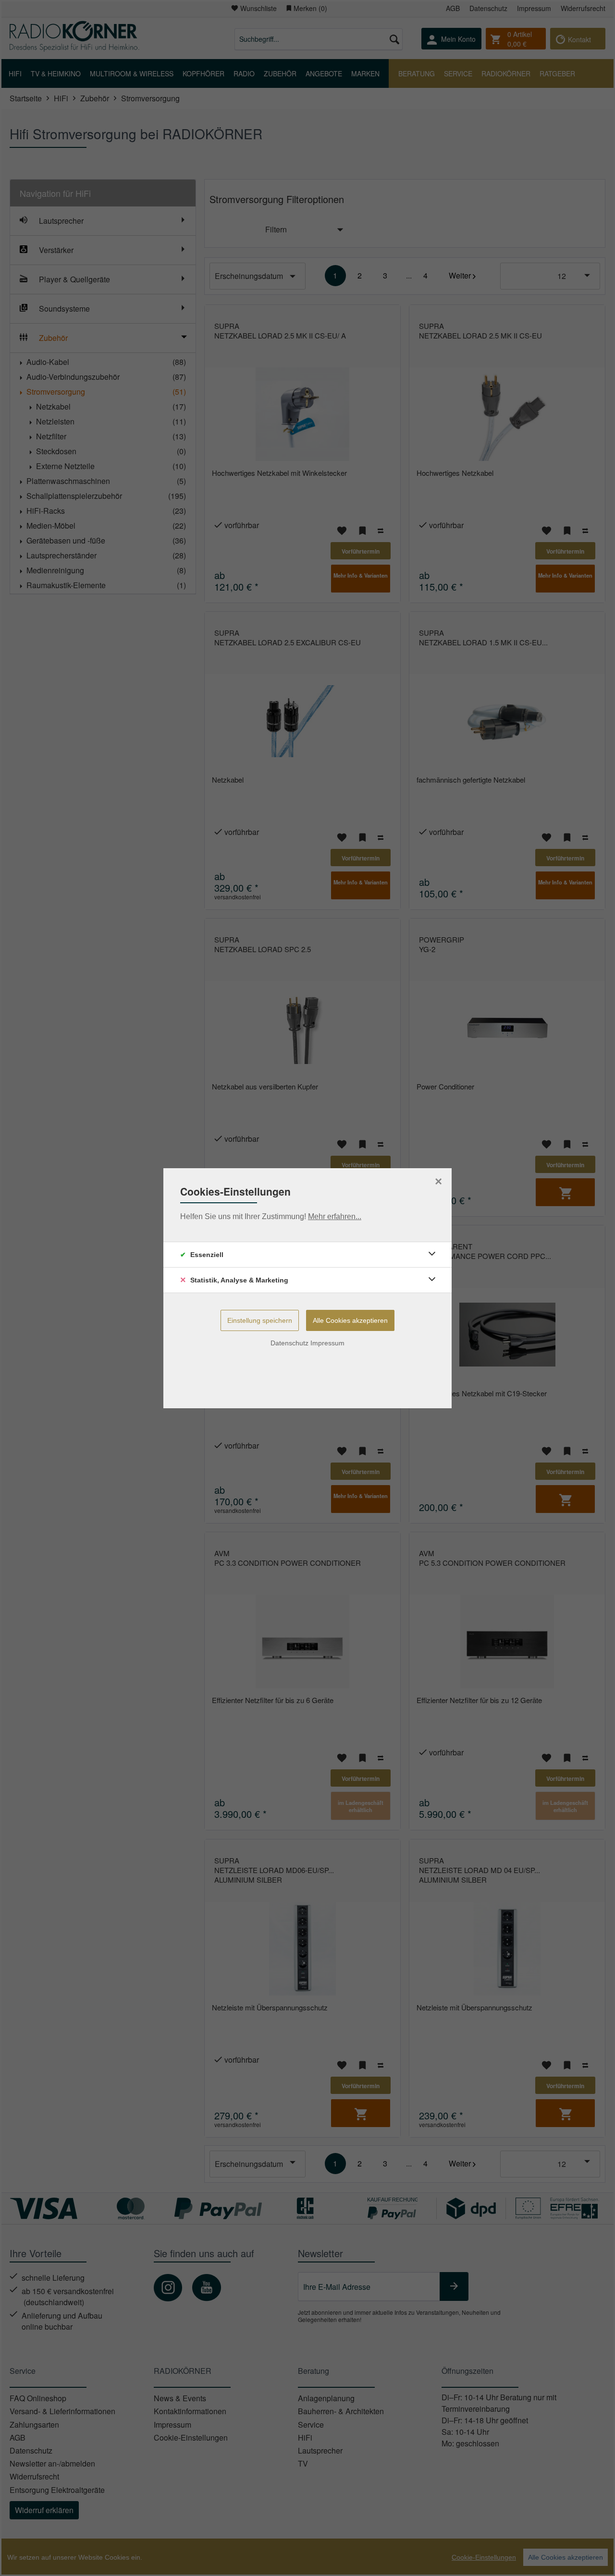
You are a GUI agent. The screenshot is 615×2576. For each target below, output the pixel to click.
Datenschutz (289, 1343)
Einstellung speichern (260, 1320)
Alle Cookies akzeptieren (350, 1320)
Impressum (327, 1343)
